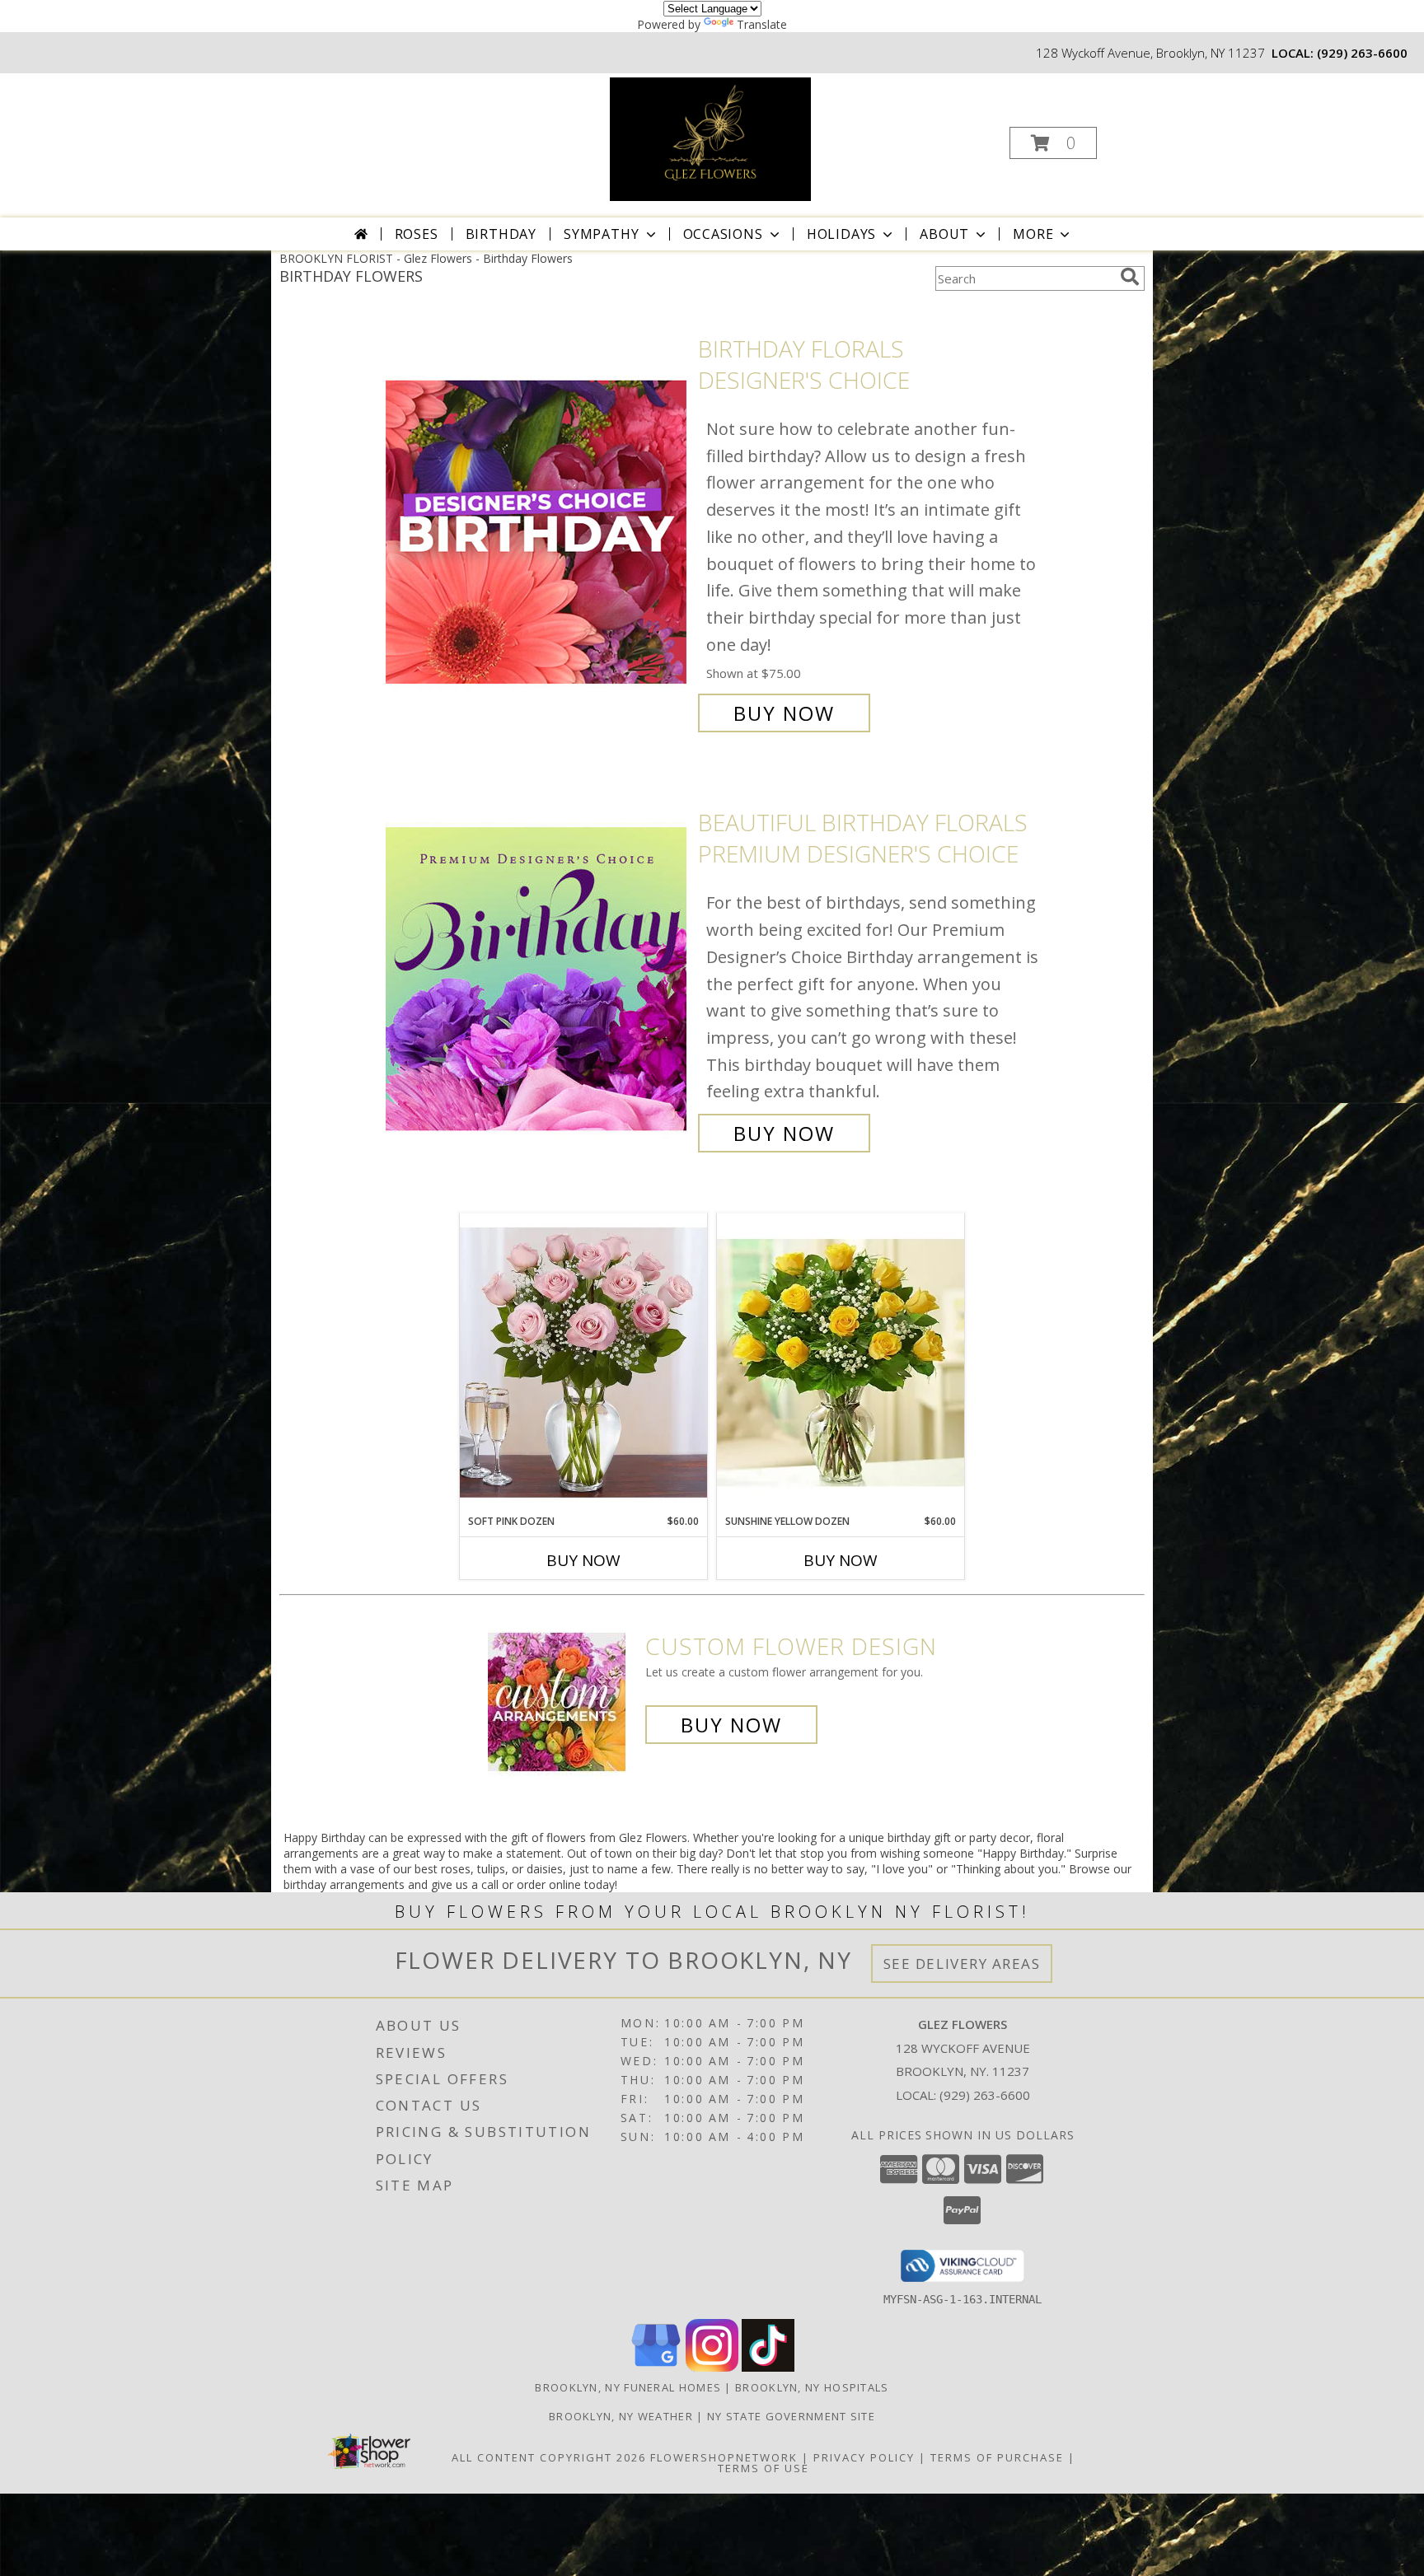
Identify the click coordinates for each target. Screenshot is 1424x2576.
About (944, 234)
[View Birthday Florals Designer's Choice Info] (538, 531)
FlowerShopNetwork (724, 2457)
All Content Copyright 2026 (549, 2457)
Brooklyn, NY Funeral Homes (628, 2387)
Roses (417, 234)
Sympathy (601, 234)
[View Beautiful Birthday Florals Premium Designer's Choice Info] (538, 978)
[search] (1130, 277)
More (1033, 234)
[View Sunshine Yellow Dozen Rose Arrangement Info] (841, 1363)
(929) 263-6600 (1362, 53)
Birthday (501, 234)
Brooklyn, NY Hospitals (812, 2387)
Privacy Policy (864, 2457)
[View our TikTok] (768, 2367)
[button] (1053, 143)
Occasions (723, 234)
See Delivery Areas (962, 1964)
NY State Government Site (791, 2416)
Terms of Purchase (997, 2457)
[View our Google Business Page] (656, 2367)
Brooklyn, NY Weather (621, 2416)
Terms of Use (764, 2468)
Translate (762, 24)
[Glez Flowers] (710, 138)
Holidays (841, 234)
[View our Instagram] (712, 2367)
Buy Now (784, 713)
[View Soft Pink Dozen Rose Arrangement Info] (583, 1363)
